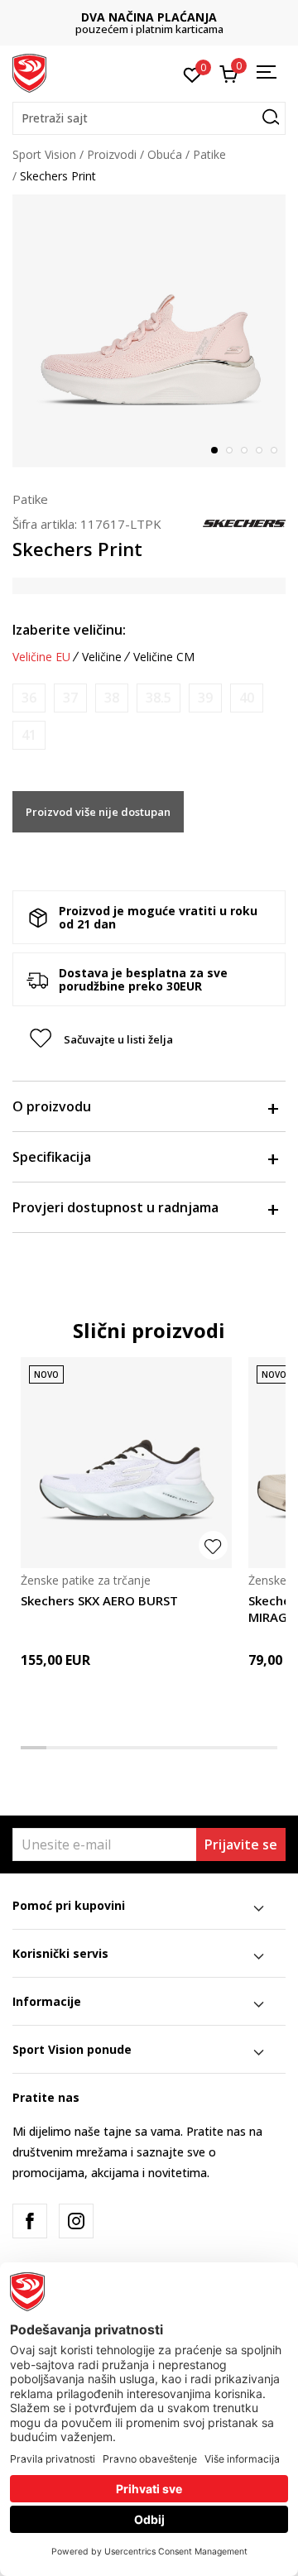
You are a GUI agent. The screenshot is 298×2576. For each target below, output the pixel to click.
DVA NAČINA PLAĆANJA (149, 17)
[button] (149, 118)
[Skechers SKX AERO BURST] (126, 1463)
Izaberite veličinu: (69, 630)
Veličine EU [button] (41, 657)
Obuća (165, 154)
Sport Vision (44, 154)
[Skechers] (244, 522)
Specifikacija (52, 1157)
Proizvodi (112, 154)
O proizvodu (52, 1106)
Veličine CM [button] (164, 657)
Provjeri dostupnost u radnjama (115, 1207)
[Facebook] (30, 2221)
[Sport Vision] (29, 72)
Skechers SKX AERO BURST (99, 1600)
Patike (209, 154)
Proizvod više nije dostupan (98, 812)
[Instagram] (76, 2221)
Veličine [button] (102, 657)
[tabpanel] (149, 331)
